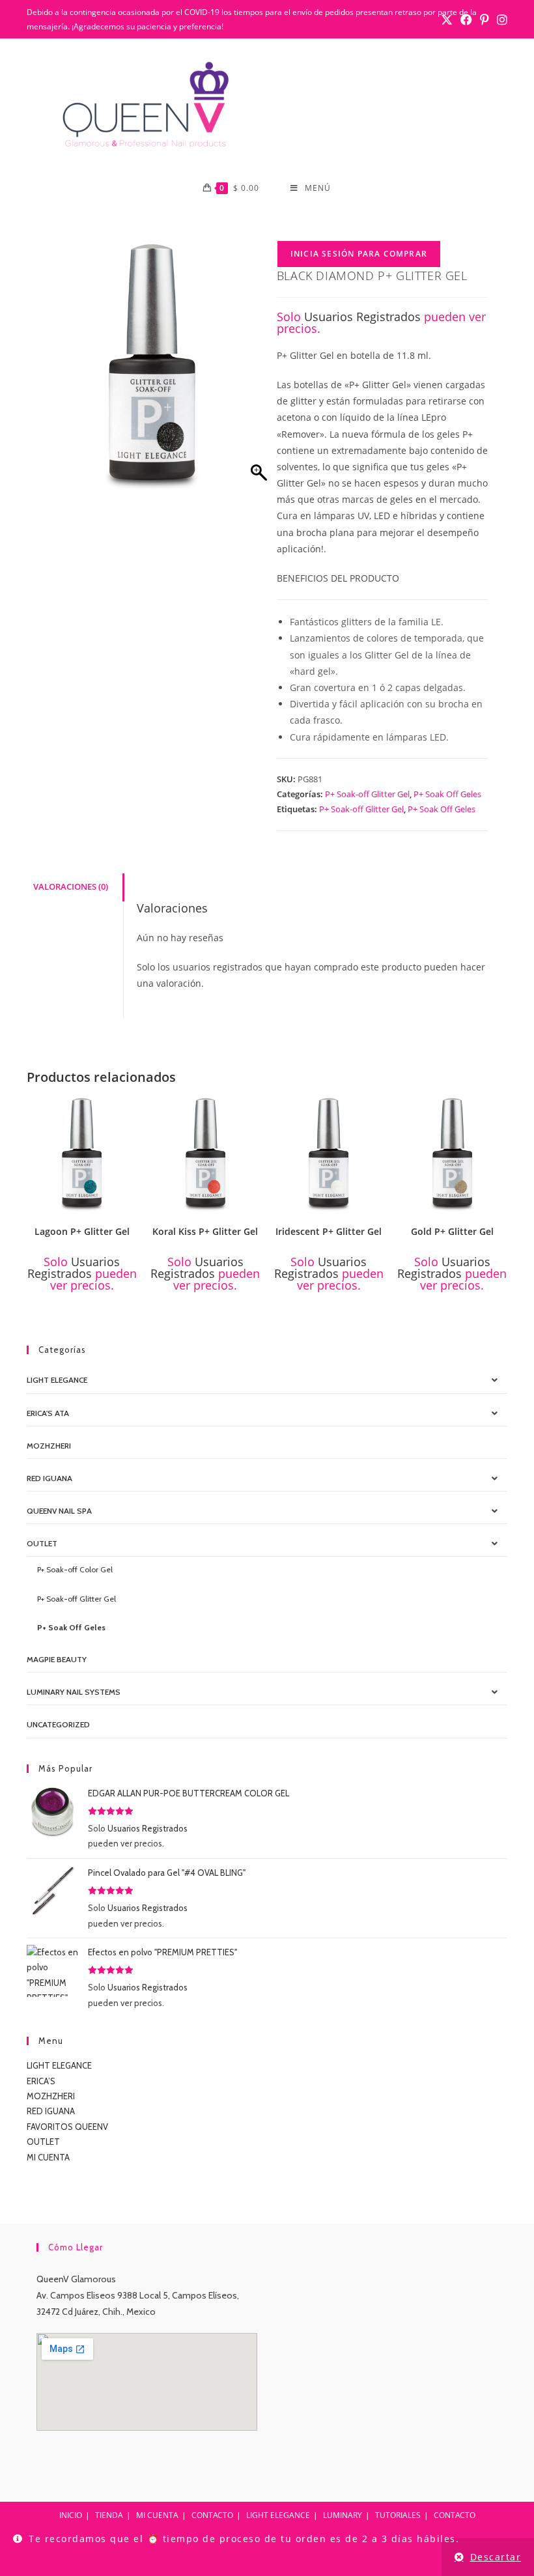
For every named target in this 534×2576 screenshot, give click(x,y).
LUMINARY (343, 2515)
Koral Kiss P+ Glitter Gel (205, 1231)
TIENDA (109, 2515)
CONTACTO (212, 2515)
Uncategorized (58, 1724)
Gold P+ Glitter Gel (452, 1231)
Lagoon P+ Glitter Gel (82, 1231)
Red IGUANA (49, 1478)
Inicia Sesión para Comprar (359, 254)
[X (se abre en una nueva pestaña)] (447, 20)
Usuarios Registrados (362, 317)
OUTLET (42, 1543)
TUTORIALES (398, 2515)
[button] (132, 1111)
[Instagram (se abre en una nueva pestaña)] (500, 20)
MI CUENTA (48, 2157)
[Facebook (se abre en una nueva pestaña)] (466, 20)
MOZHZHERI (49, 1446)
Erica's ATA (48, 1413)
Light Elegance (57, 1380)
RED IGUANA (51, 2111)
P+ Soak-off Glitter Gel (367, 794)
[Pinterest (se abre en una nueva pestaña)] (485, 20)
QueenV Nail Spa (59, 1511)
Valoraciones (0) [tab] (71, 887)
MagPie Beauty (57, 1659)
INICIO (71, 2515)
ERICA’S (41, 2081)
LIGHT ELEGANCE (59, 2065)
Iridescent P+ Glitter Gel (329, 1231)
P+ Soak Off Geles (447, 794)
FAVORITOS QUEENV (67, 2127)
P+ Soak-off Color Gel (75, 1569)
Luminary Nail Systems (74, 1692)
